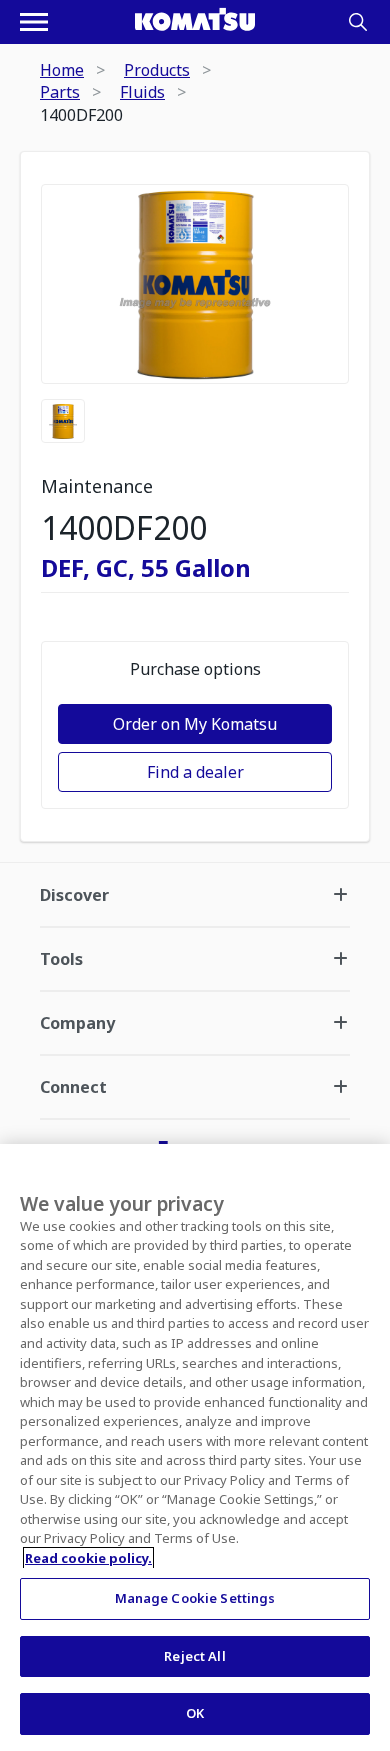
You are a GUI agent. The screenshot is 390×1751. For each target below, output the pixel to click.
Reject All (194, 1656)
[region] (195, 1447)
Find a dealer (195, 772)
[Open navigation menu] (34, 22)
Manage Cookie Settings (195, 1598)
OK (195, 1713)
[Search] (358, 22)
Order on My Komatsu (195, 724)
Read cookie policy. (88, 1558)
